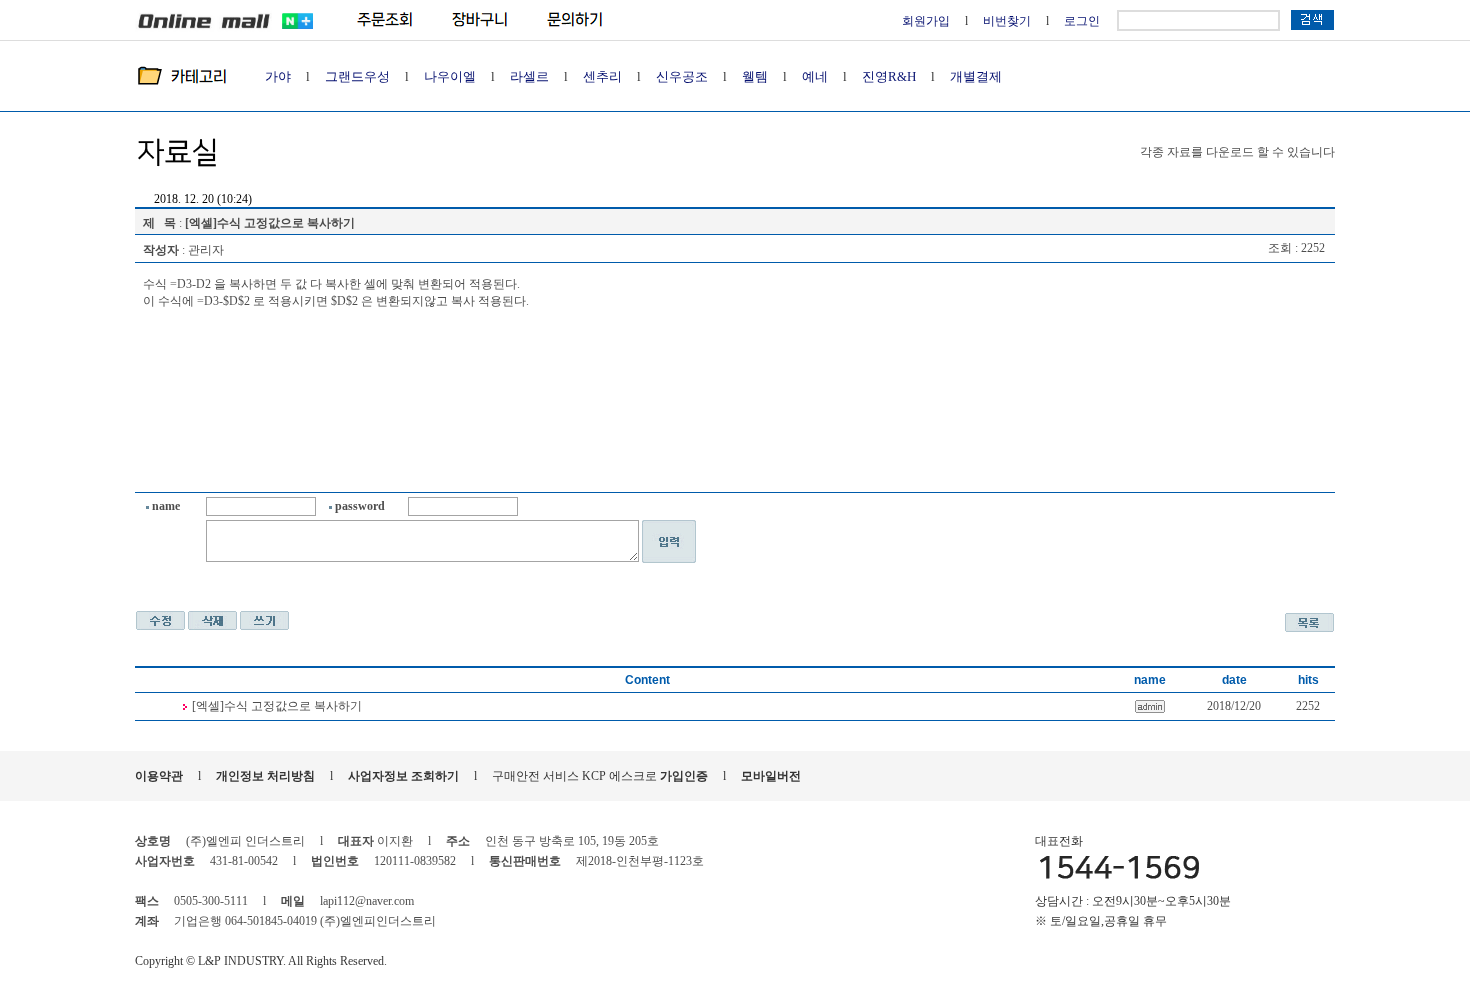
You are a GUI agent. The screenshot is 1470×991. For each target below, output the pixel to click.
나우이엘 (450, 76)
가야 (278, 76)
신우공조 (682, 76)
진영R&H (889, 76)
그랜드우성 (357, 76)
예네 (815, 76)
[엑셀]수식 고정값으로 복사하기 (277, 706)
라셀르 (529, 76)
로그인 (1082, 21)
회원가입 (926, 21)
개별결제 (976, 76)
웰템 (755, 76)
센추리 (602, 76)
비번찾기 (1007, 21)
